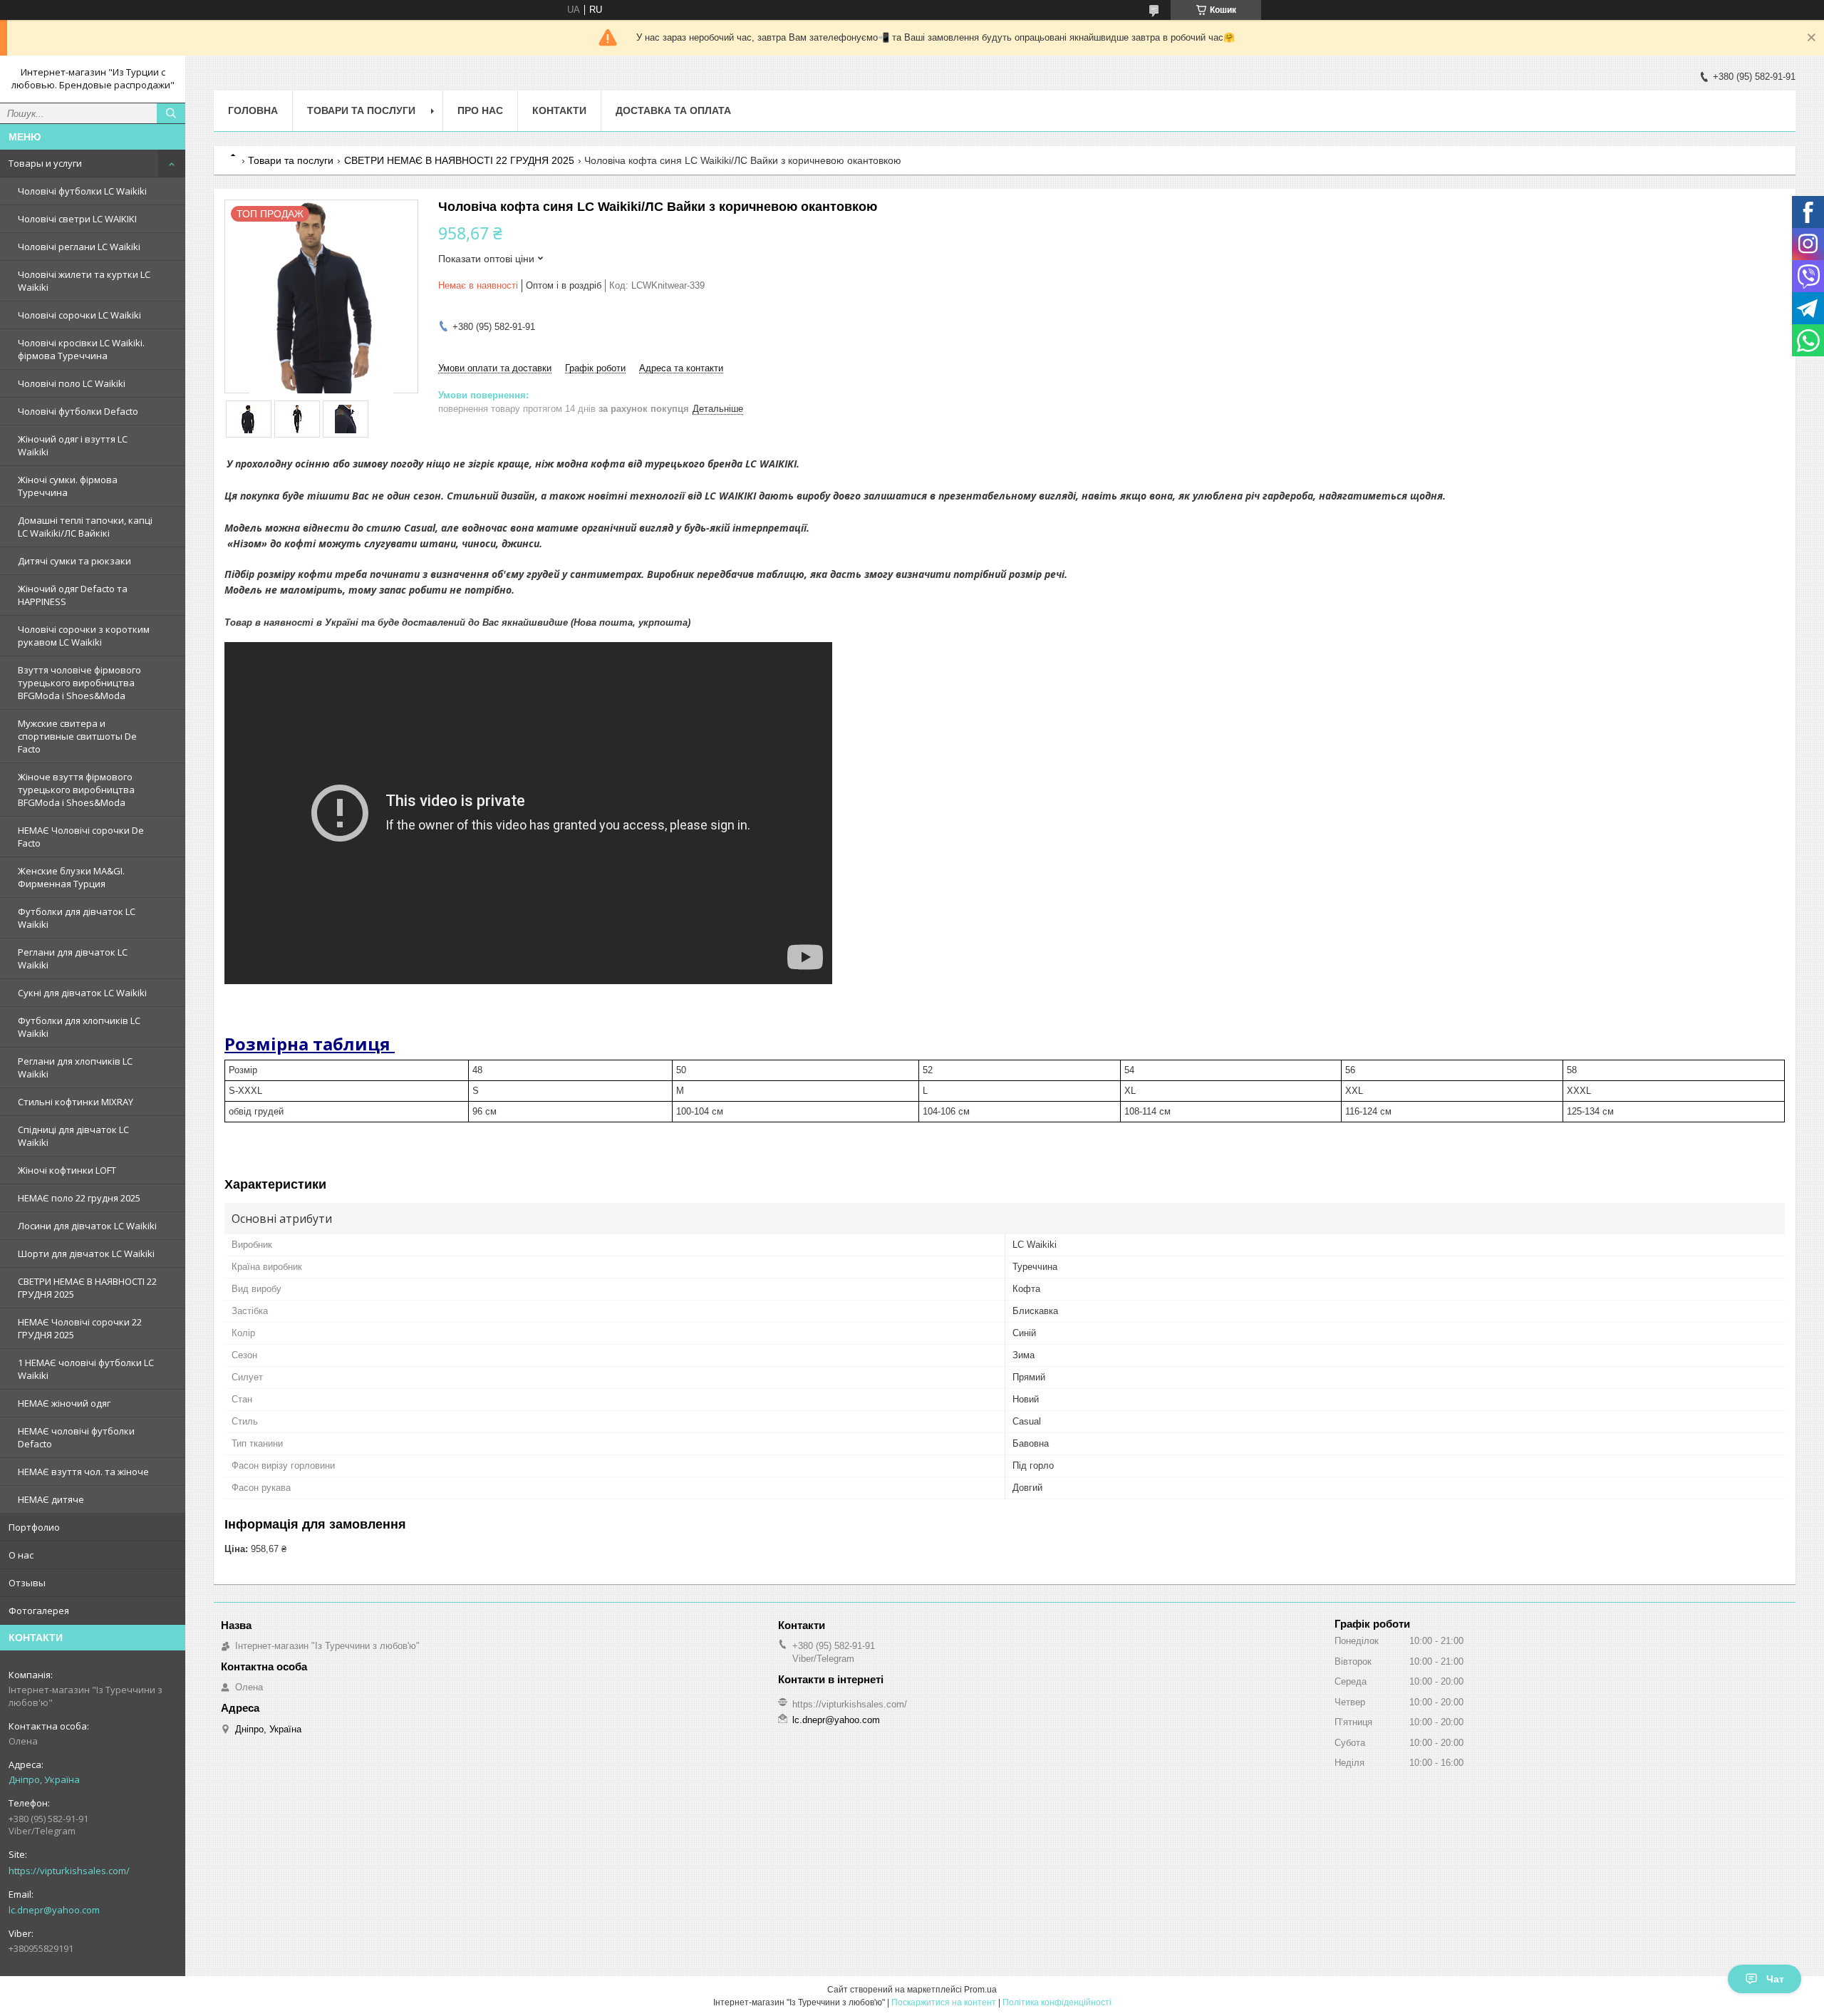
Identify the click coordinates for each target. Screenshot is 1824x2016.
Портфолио (34, 1527)
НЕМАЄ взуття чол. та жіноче (83, 1472)
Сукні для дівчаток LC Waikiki (82, 993)
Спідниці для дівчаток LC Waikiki (73, 1136)
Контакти (559, 110)
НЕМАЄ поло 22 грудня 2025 (79, 1198)
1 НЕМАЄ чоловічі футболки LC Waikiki (86, 1369)
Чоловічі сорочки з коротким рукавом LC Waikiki (84, 636)
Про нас (480, 110)
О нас (21, 1555)
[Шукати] (171, 113)
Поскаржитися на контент (944, 2002)
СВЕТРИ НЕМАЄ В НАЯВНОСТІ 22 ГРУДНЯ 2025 (87, 1288)
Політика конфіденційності (1057, 2002)
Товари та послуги (361, 110)
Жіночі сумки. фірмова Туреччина (68, 486)
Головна (253, 110)
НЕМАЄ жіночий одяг (64, 1403)
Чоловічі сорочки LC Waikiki (79, 315)
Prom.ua (980, 1990)
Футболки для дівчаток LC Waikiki (77, 918)
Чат (1775, 1979)
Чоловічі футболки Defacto (78, 411)
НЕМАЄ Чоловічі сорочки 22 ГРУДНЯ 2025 (80, 1328)
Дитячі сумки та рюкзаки (74, 561)
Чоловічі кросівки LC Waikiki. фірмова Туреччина (81, 349)
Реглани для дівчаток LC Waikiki (73, 958)
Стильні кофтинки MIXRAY (76, 1102)
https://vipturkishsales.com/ (69, 1871)
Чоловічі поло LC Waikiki (72, 383)
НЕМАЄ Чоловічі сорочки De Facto (81, 837)
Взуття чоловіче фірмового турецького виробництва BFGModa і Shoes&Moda (79, 683)
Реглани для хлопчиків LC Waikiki (75, 1068)
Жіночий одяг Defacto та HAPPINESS (73, 595)
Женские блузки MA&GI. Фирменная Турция (71, 877)
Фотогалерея (39, 1611)
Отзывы (27, 1583)
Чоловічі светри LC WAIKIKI (77, 219)
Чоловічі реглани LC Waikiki (79, 247)
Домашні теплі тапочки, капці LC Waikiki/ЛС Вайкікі (85, 527)
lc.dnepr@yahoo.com (54, 1910)
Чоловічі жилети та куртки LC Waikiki (84, 281)
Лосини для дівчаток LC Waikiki (87, 1226)
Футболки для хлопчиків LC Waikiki (79, 1027)
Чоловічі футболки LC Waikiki (82, 191)
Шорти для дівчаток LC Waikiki (86, 1253)
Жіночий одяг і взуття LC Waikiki (73, 445)
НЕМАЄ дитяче (51, 1499)
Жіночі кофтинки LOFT (67, 1170)
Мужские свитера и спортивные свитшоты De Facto (77, 736)
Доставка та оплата (673, 110)
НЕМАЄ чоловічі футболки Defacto (76, 1437)
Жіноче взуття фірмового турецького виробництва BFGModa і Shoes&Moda (76, 790)
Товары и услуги (45, 163)
